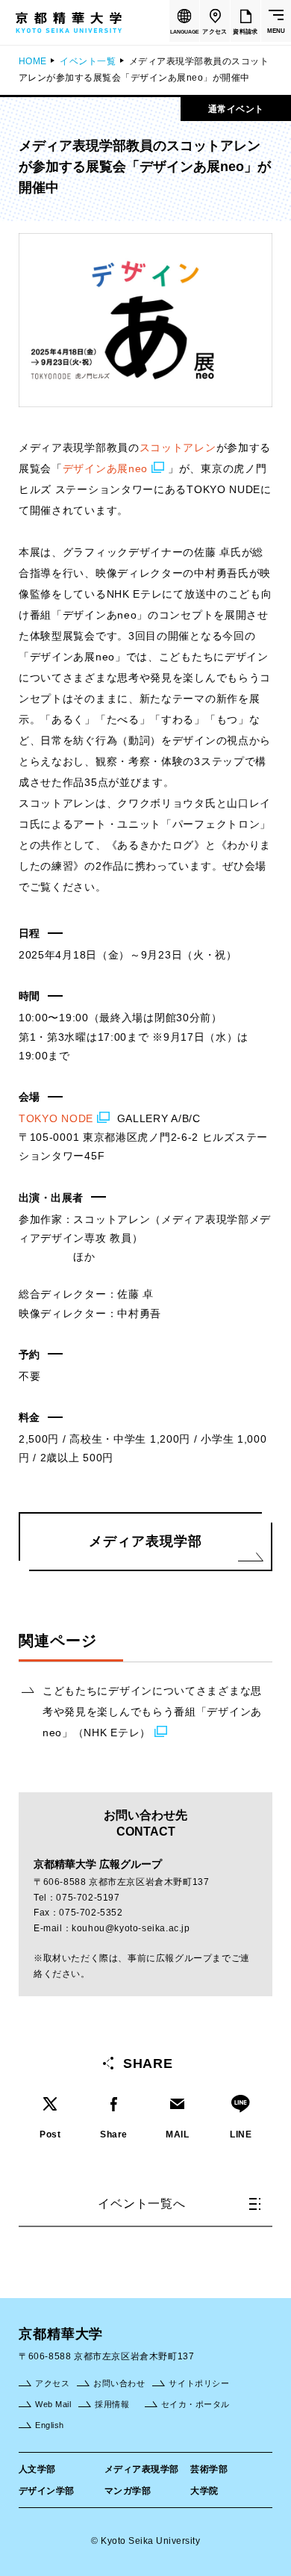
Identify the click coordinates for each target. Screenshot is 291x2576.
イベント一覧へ (142, 2204)
